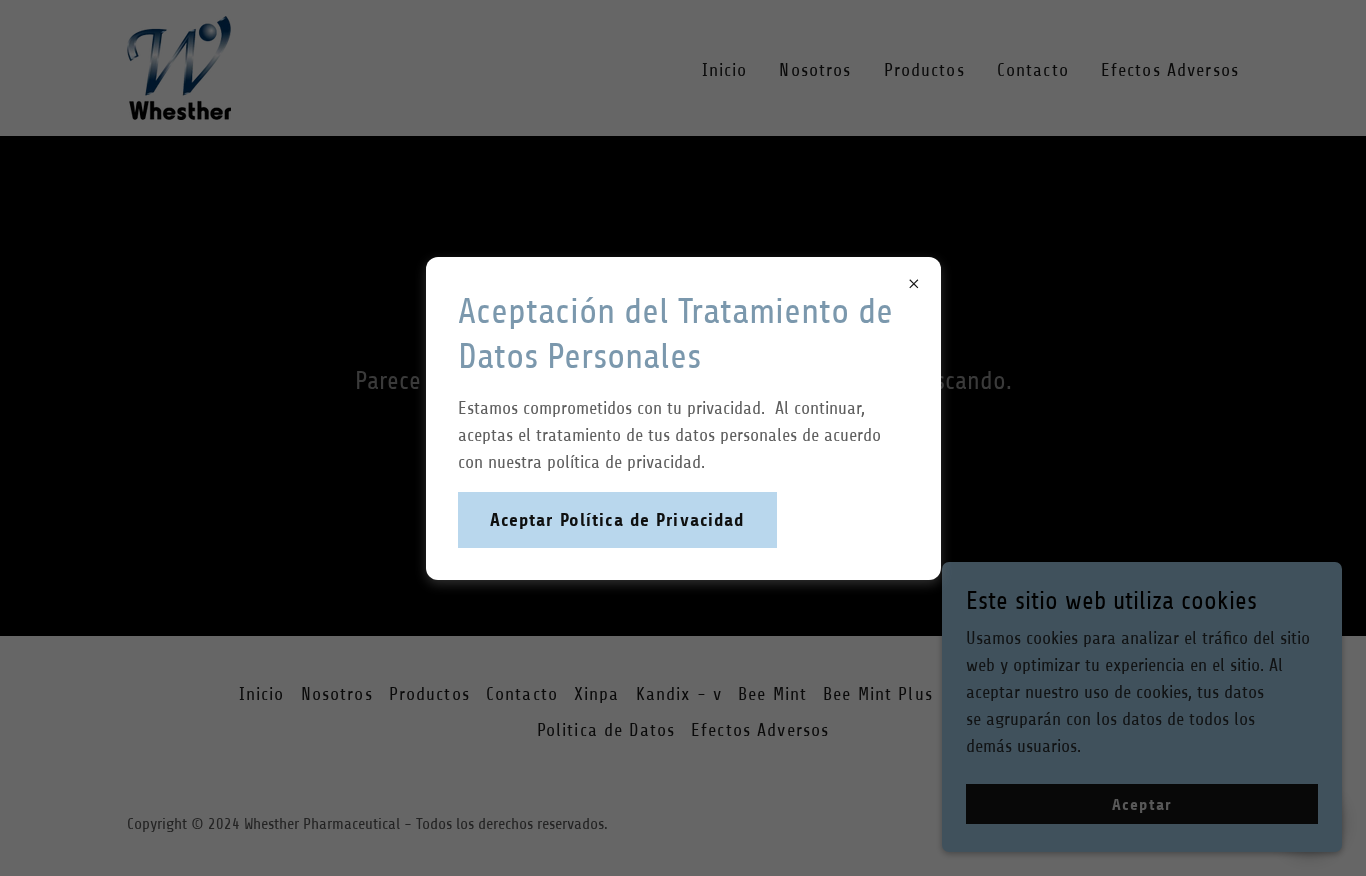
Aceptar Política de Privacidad (617, 520)
